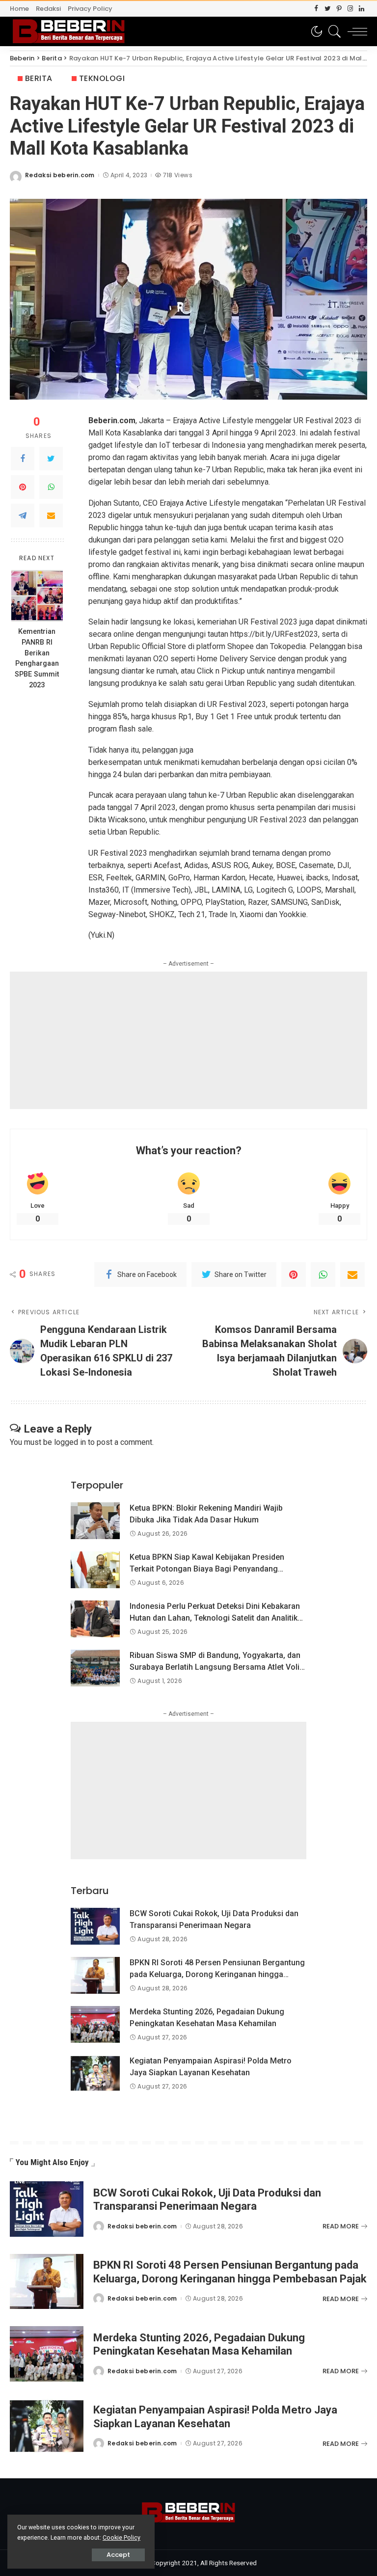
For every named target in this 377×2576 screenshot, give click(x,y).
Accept (118, 2555)
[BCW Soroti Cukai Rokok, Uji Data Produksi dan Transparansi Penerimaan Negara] (95, 1926)
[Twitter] (328, 9)
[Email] (51, 515)
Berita (39, 78)
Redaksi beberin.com (60, 175)
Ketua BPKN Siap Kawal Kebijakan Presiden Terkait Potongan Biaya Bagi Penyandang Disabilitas (207, 1569)
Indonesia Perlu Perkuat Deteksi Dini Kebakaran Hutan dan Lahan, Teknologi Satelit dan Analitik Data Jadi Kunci (215, 1618)
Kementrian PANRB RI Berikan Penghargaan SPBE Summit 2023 (37, 658)
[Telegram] (23, 515)
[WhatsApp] (51, 487)
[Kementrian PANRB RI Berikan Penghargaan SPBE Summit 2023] (37, 596)
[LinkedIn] (362, 9)
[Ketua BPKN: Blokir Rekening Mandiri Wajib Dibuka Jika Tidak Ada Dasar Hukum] (95, 1521)
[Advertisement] (188, 1040)
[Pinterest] (339, 9)
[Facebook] (316, 9)
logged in (70, 1442)
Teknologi (102, 78)
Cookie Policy (121, 2537)
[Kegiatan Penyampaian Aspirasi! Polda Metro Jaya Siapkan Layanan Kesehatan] (95, 2074)
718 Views (177, 175)
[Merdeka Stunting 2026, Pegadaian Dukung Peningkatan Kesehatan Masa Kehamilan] (95, 2024)
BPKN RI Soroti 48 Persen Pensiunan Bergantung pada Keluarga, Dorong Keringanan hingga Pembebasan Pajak (217, 1974)
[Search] (332, 31)
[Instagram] (350, 9)
